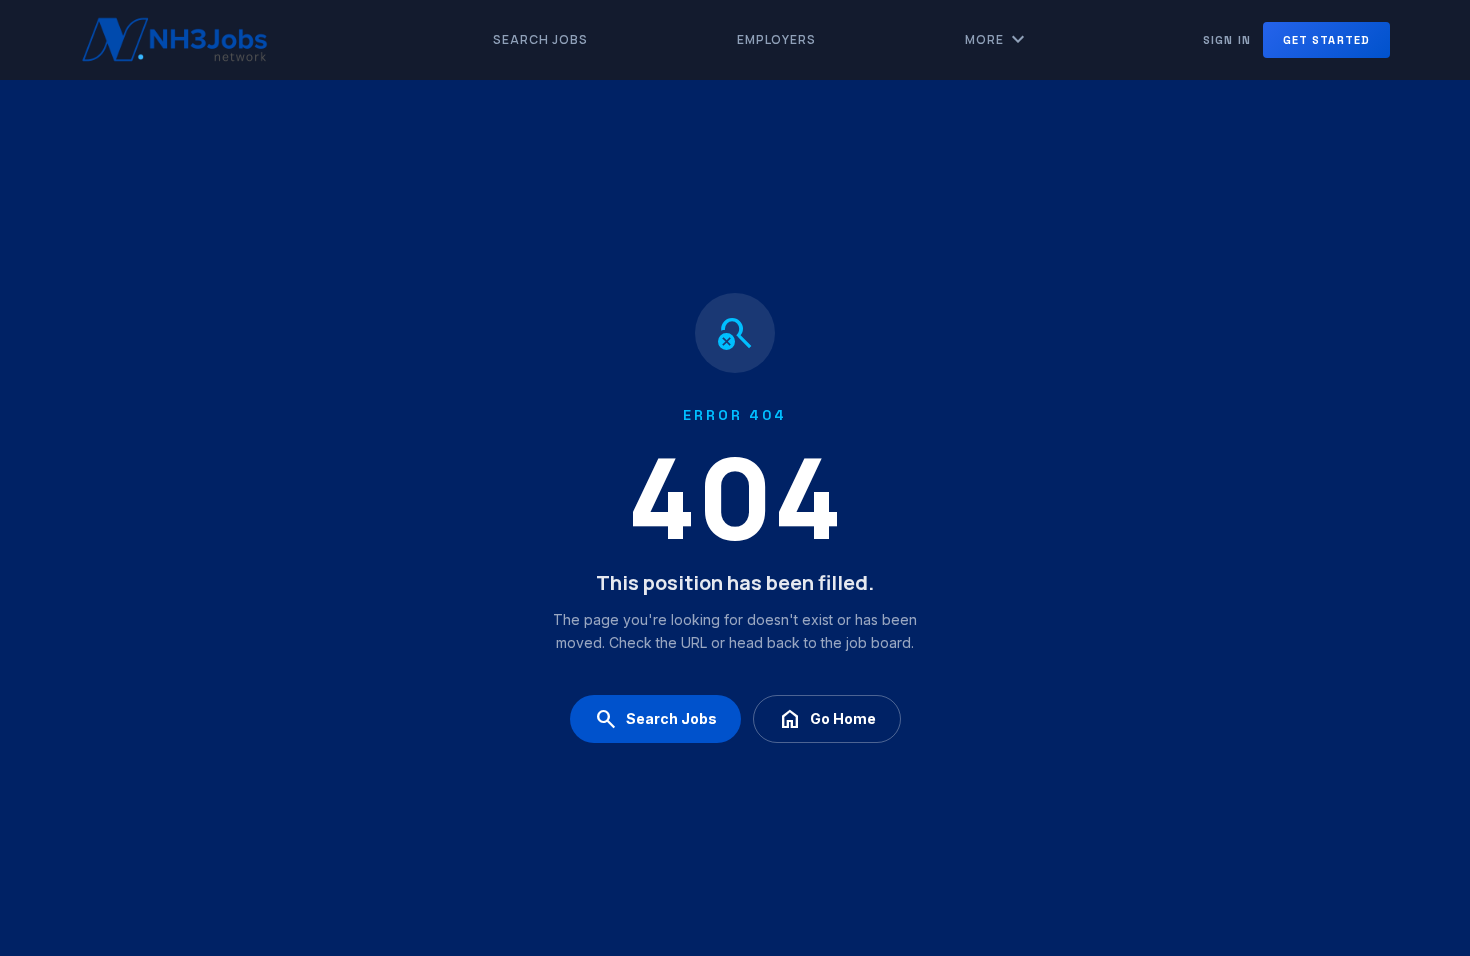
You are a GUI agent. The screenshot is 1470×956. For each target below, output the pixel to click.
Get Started (1326, 40)
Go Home (827, 719)
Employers (777, 39)
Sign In (1227, 40)
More (997, 40)
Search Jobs (540, 39)
